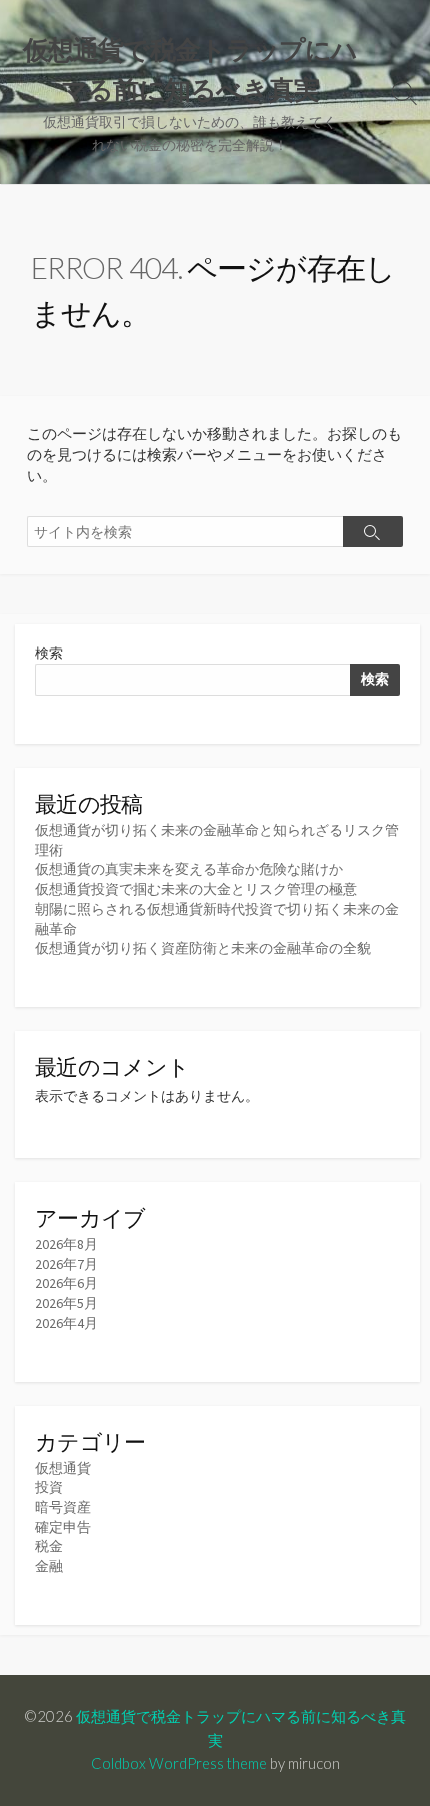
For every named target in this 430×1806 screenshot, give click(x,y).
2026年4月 (66, 1323)
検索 (49, 653)
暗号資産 (63, 1507)
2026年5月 (66, 1303)
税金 (49, 1546)
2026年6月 (66, 1283)
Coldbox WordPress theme (179, 1763)
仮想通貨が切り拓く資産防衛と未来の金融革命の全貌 (203, 948)
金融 (49, 1566)
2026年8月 (66, 1244)
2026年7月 (66, 1264)
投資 (49, 1487)
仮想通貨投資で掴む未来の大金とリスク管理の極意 (196, 889)
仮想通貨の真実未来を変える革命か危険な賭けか (189, 869)
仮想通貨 (63, 1468)
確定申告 (63, 1527)
